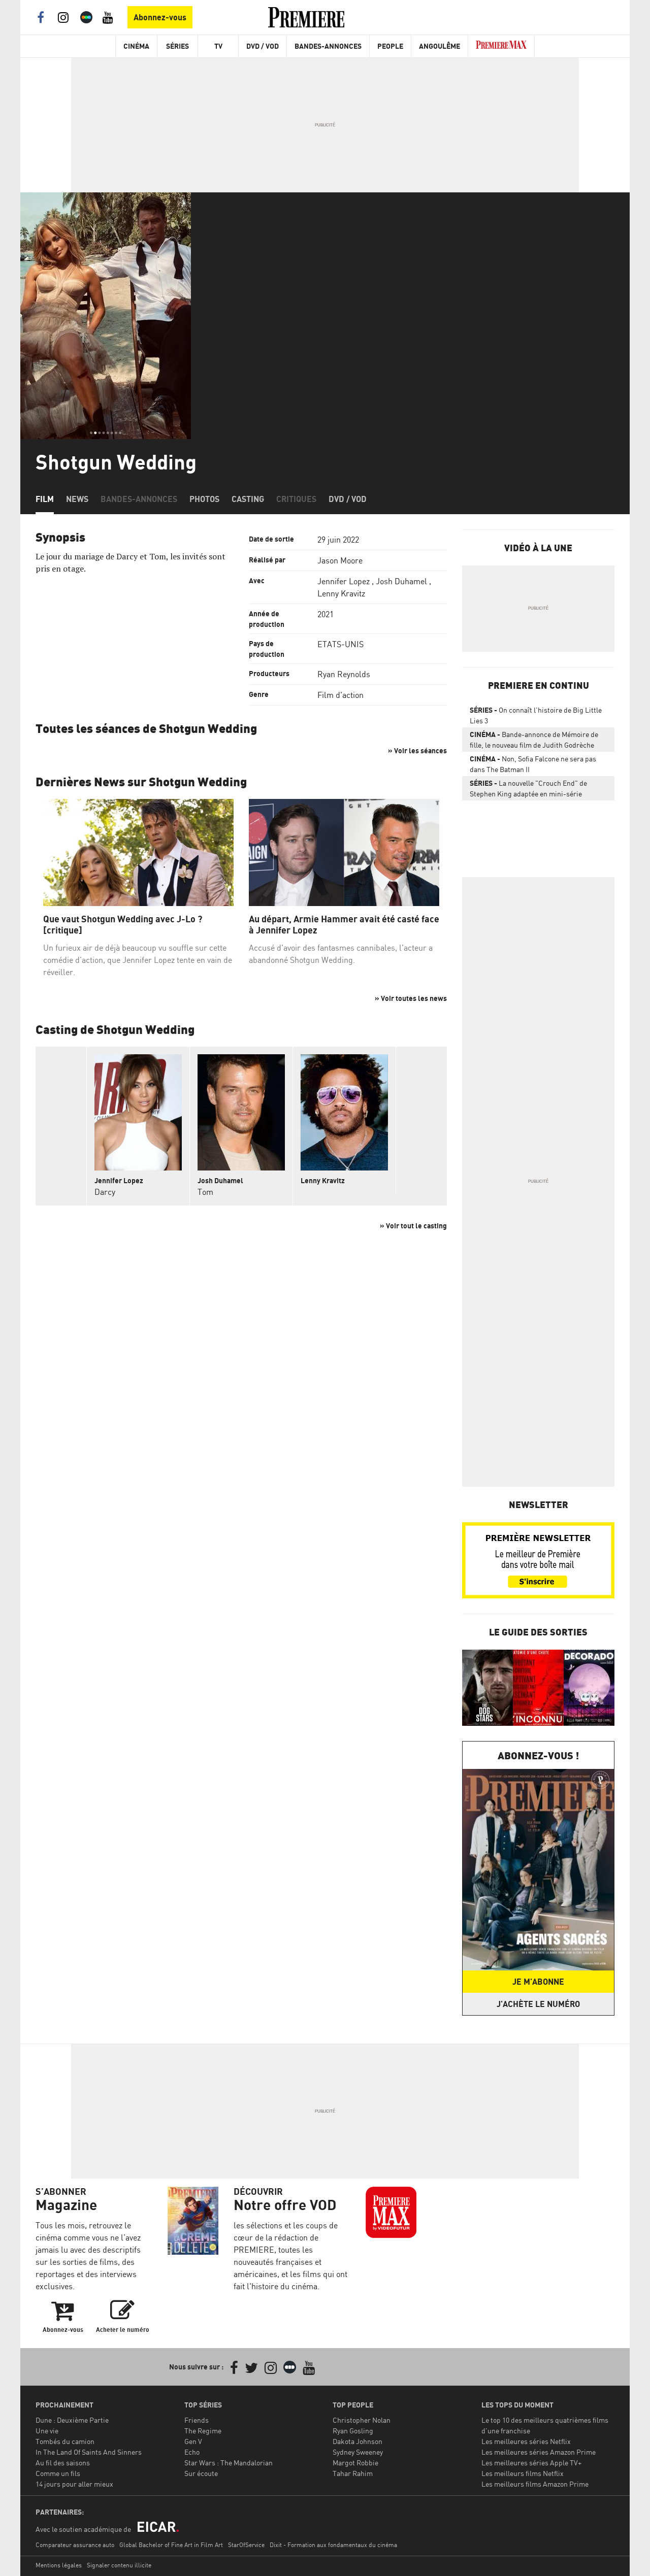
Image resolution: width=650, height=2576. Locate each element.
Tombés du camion (65, 2441)
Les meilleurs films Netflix (523, 2473)
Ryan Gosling (353, 2431)
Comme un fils (58, 2473)
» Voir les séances (417, 750)
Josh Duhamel (401, 581)
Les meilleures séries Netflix (526, 2441)
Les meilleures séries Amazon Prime (539, 2452)
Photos (204, 499)
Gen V (193, 2441)
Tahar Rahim (353, 2473)
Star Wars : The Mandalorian (229, 2463)
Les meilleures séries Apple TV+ (531, 2463)
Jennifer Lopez (344, 581)
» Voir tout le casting (413, 1226)
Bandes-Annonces (328, 46)
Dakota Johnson (357, 2441)
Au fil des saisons (63, 2463)
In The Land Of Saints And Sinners (89, 2452)
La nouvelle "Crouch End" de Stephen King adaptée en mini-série (528, 788)
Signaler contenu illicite (119, 2565)
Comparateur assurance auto (75, 2545)
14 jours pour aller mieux (74, 2484)
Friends (197, 2420)
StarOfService (246, 2545)
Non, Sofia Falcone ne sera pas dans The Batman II (533, 764)
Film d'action (340, 695)
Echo (192, 2452)
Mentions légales (59, 2565)
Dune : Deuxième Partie (72, 2420)
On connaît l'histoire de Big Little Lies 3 (536, 715)
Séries (177, 46)
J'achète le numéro (538, 2004)
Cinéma (136, 46)
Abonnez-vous (160, 17)
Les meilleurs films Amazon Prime (535, 2484)
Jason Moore (340, 560)
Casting (248, 499)
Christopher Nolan (362, 2420)
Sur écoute (201, 2473)
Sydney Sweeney (358, 2452)
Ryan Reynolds (344, 674)
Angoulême (440, 46)
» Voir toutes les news (411, 998)
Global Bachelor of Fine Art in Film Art (171, 2545)
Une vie (47, 2431)
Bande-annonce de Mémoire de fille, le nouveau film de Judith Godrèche (534, 740)
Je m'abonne (538, 1982)
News (77, 499)
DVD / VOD (263, 46)
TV (218, 46)
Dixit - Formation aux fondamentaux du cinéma (333, 2545)
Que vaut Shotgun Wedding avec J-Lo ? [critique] (123, 925)
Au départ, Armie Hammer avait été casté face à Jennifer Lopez (344, 925)
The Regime (203, 2431)
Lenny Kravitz (341, 593)
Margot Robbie (355, 2463)
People (390, 46)
